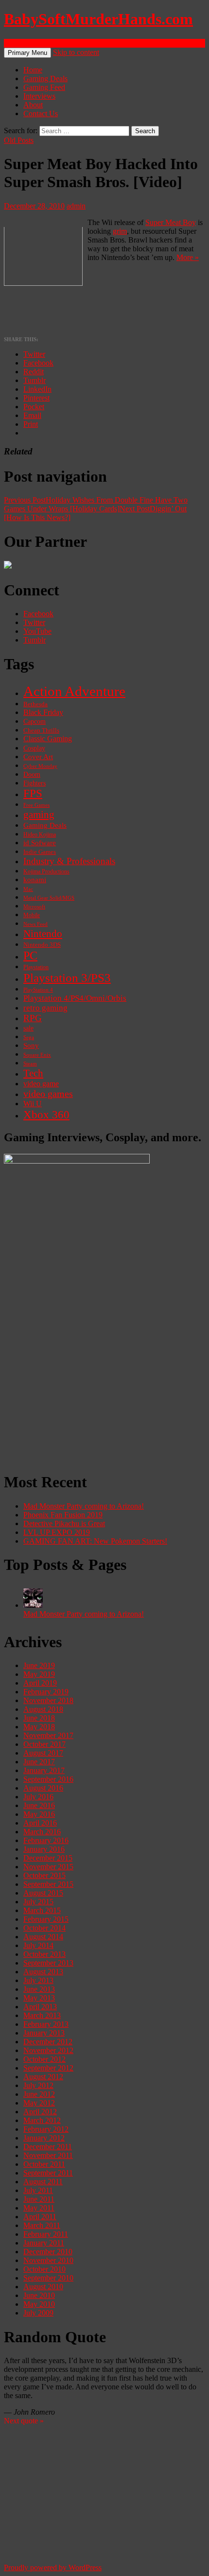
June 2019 (39, 1665)
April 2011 (40, 2217)
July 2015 (38, 1902)
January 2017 (44, 1770)
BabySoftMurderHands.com (98, 19)
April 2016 (40, 1823)
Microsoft (34, 906)
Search (14, 43)
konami (35, 880)
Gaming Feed (44, 87)
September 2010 (48, 2278)
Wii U (33, 1104)
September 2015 (48, 1884)
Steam (30, 1063)
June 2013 (39, 1989)
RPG (33, 1018)
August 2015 (43, 1893)
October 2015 (44, 1875)
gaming (39, 815)
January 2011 (44, 2243)
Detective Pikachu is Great (64, 1523)
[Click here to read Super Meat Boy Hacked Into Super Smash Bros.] (43, 283)
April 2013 (40, 2007)
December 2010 (48, 2252)
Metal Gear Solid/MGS (49, 898)
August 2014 (43, 1937)
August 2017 (43, 1753)
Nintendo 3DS (42, 945)
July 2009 (38, 2313)
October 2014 (44, 1928)
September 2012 (48, 2068)
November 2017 (48, 1735)
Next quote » (24, 2421)
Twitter (34, 622)
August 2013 (43, 1972)
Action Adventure (74, 691)
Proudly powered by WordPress (53, 2567)
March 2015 (42, 1910)
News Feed (35, 924)
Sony (31, 1045)
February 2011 (46, 2234)
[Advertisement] (104, 1358)
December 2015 (48, 1858)
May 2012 (39, 2103)
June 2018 (39, 1718)
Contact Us (41, 113)
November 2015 (48, 1867)
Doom (32, 775)
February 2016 (46, 1840)
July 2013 (38, 1980)
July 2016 (38, 1797)
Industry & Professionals (69, 861)
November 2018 (48, 1700)
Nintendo (43, 934)
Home (33, 70)
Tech (33, 1073)
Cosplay (34, 748)
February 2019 (46, 1692)
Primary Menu (27, 53)
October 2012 (44, 2059)
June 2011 (39, 2199)
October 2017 (44, 1744)
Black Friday (43, 712)
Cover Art (38, 757)
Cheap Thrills (41, 731)
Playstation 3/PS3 (67, 978)
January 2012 (44, 2138)
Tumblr (35, 640)
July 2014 (38, 1945)
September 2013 (48, 1963)
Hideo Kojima (40, 835)
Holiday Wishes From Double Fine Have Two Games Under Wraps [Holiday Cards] (96, 504)
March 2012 (42, 2120)
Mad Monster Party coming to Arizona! (84, 1506)
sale (28, 1028)
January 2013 (44, 2033)
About (33, 105)
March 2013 (42, 2015)
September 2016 (48, 1779)
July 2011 (38, 2190)
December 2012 (48, 2042)
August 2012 (43, 2077)
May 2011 (39, 2208)
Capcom (35, 722)
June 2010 (39, 2295)
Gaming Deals (45, 78)
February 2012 (46, 2129)
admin (76, 206)
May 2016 (39, 1814)
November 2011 (48, 2155)
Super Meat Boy (171, 222)
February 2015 (46, 1919)
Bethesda (35, 704)
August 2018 (43, 1709)
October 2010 (44, 2269)
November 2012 (48, 2050)
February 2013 (46, 2024)
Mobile (32, 915)
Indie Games (40, 852)
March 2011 (42, 2225)
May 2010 (39, 2304)
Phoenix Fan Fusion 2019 (63, 1515)
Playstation (36, 967)
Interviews (39, 96)
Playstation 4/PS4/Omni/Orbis (75, 998)
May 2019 (39, 1674)
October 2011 (44, 2164)
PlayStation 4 (38, 990)
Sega (29, 1037)
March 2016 (42, 1832)
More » (188, 257)
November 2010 (48, 2260)
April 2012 (40, 2112)
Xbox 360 (46, 1115)
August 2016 (43, 1788)
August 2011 (43, 2182)
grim (120, 231)
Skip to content (76, 52)
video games (48, 1094)
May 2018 (39, 1727)
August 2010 (43, 2287)
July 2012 (38, 2085)
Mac (28, 889)
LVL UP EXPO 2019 (57, 1532)
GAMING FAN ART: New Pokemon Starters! (95, 1541)
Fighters (35, 783)
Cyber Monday (40, 766)
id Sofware (40, 843)
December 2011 (48, 2147)
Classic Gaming (48, 739)
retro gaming (45, 1008)
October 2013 (44, 1954)
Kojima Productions (46, 872)
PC (30, 955)
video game (41, 1084)
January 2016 (44, 1849)
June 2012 (39, 2094)
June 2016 (39, 1805)
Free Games (36, 805)
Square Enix (37, 1055)
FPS (33, 793)
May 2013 (39, 1998)
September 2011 (48, 2173)
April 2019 (40, 1683)
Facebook (38, 614)
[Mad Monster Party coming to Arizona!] (33, 1605)
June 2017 (39, 1762)
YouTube (37, 631)
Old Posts (19, 140)
